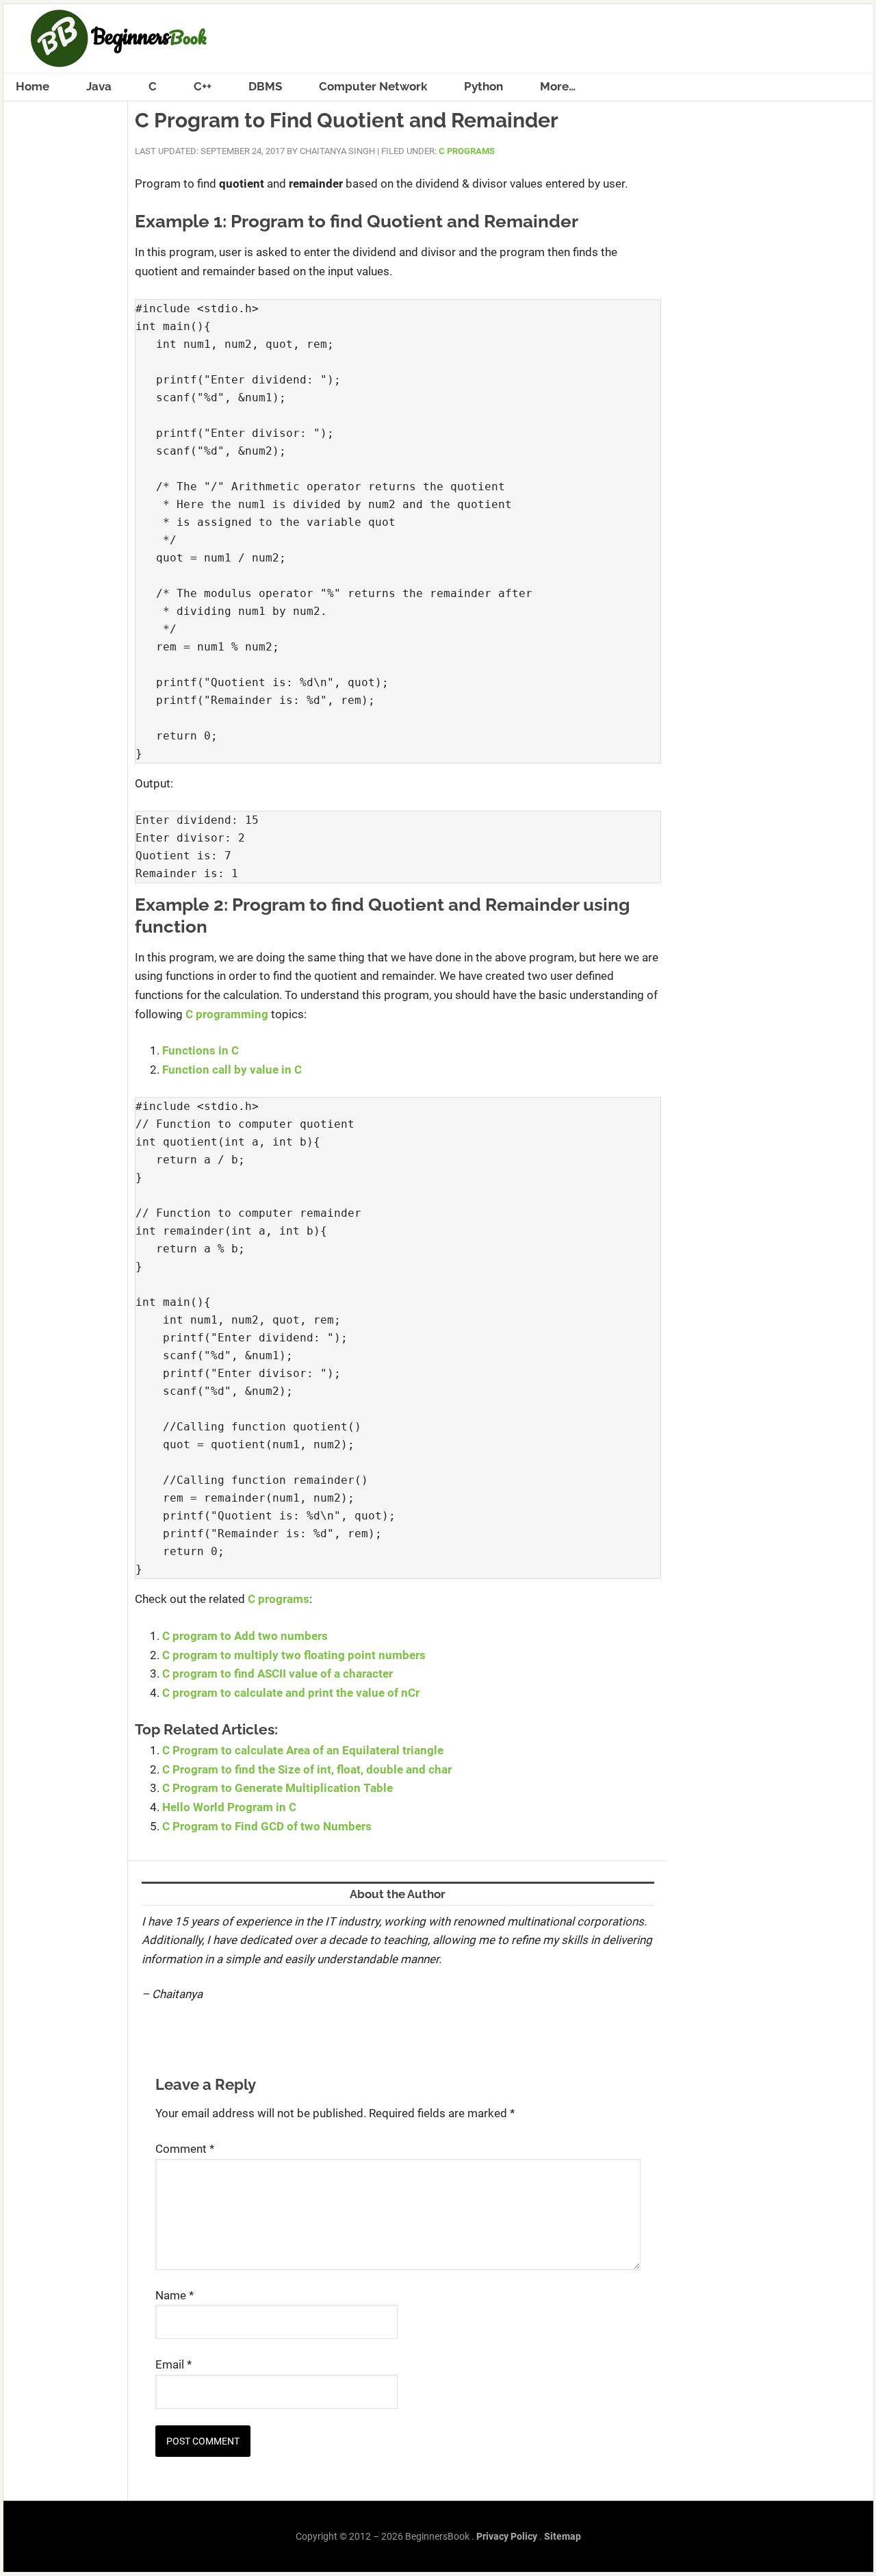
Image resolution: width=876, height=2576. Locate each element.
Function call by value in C (232, 1070)
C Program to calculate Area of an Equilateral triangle (303, 1750)
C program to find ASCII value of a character (278, 1674)
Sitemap (563, 2536)
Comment (185, 2149)
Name (175, 2295)
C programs (279, 1599)
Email (173, 2364)
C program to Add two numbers (245, 1636)
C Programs (467, 151)
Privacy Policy (507, 2536)
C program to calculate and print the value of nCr (291, 1693)
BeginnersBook (438, 38)
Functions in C (201, 1050)
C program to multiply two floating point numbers (294, 1655)
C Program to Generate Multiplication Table (278, 1788)
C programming (227, 1014)
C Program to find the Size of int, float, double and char (307, 1769)
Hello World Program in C (229, 1807)
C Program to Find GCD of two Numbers (267, 1826)
